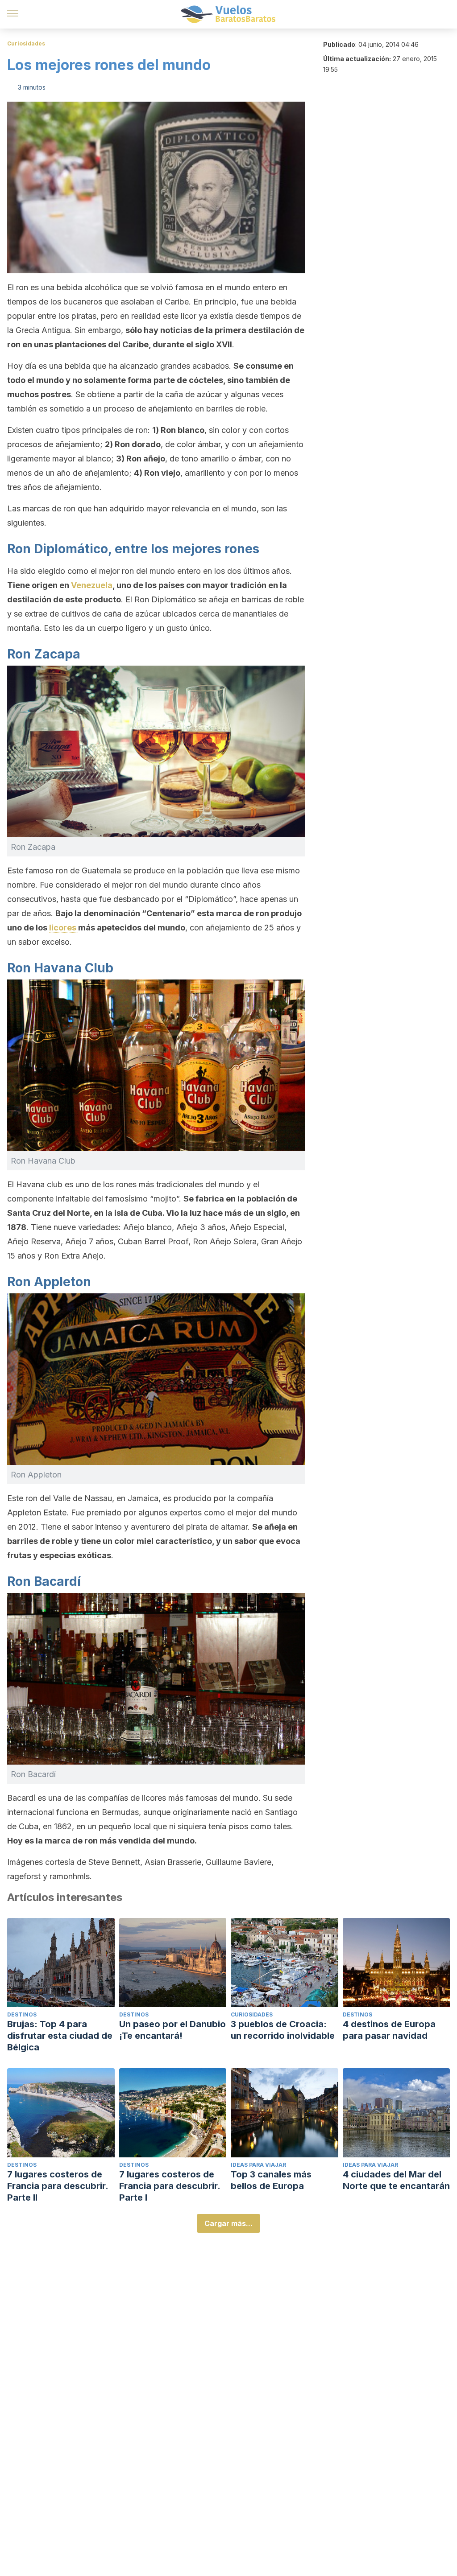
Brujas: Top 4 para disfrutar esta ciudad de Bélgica (60, 2036)
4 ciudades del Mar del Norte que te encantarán (396, 2180)
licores (64, 928)
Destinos (22, 2014)
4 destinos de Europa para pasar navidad (389, 2030)
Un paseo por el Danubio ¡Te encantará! (172, 2030)
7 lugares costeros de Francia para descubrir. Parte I (170, 2186)
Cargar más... (228, 2223)
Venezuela (92, 585)
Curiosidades (26, 43)
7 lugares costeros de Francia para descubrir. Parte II (58, 2186)
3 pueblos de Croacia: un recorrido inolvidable (283, 2030)
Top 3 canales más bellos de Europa (271, 2180)
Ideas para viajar (258, 2165)
